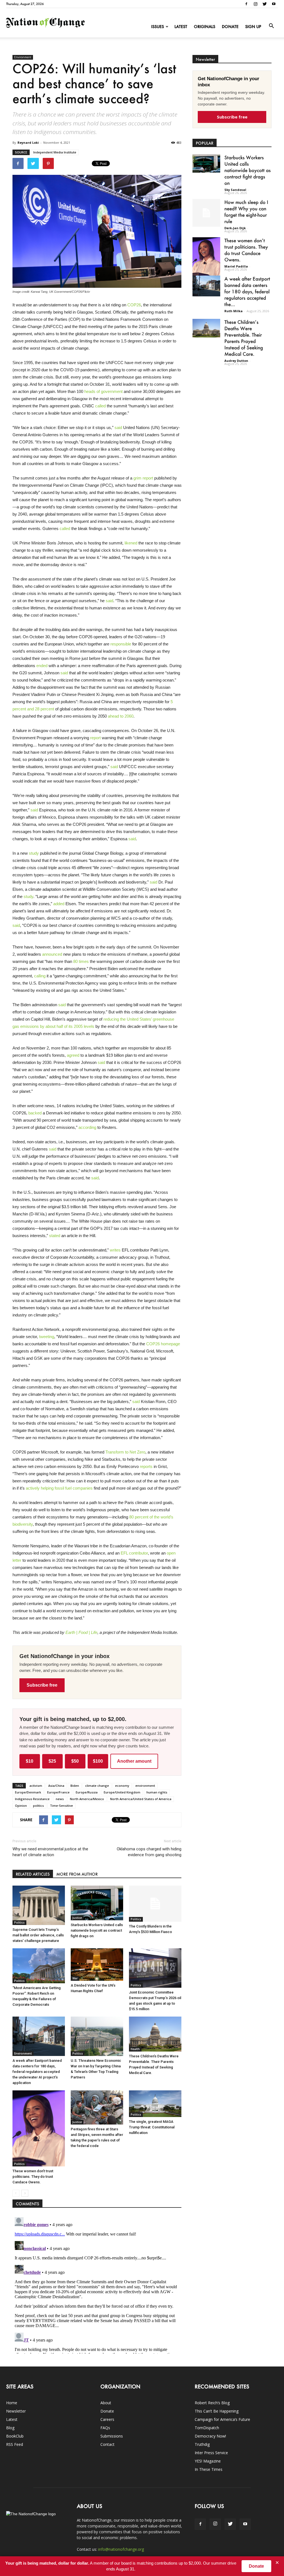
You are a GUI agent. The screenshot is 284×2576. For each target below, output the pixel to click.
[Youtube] (274, 4)
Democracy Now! (210, 2436)
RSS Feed (15, 2444)
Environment (23, 57)
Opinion (21, 1806)
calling (40, 976)
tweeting (47, 1337)
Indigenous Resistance (32, 1799)
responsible (121, 644)
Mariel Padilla (236, 266)
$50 (75, 1761)
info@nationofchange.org (121, 2549)
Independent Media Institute (55, 152)
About (106, 2403)
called (100, 406)
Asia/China (56, 1786)
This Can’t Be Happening (217, 2411)
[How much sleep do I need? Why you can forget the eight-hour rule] (206, 213)
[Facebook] (246, 4)
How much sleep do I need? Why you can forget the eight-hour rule (246, 212)
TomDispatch (207, 2428)
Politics (19, 1922)
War (75, 1978)
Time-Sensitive (61, 1806)
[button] (271, 26)
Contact (107, 2444)
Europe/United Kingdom (122, 1792)
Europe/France (58, 1792)
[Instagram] (255, 4)
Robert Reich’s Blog (212, 2403)
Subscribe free (42, 1685)
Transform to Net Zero (125, 1452)
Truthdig (202, 2444)
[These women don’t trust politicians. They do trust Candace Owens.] (39, 2128)
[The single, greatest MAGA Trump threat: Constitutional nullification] (155, 2104)
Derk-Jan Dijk (235, 228)
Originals (205, 27)
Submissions (112, 2436)
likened (131, 543)
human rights (157, 1792)
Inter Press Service (211, 2453)
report (95, 738)
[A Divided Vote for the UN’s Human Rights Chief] (97, 1965)
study (34, 853)
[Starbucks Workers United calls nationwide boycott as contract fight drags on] (97, 1903)
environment (145, 1786)
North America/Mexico (87, 1799)
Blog (10, 2428)
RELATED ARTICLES (33, 1874)
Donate (230, 27)
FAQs (105, 2428)
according (87, 1127)
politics (38, 1806)
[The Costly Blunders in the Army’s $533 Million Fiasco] (155, 1904)
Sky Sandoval (235, 190)
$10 (30, 1761)
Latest (181, 27)
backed (35, 1113)
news (60, 1799)
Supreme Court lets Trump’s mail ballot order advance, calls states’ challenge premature (38, 1935)
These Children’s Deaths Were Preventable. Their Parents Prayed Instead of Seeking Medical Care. (244, 338)
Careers (107, 2419)
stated (55, 1236)
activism (36, 1786)
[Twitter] (265, 4)
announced (52, 954)
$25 (52, 1761)
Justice (77, 1918)
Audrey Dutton (236, 361)
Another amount (134, 1761)
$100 (98, 1761)
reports (146, 1466)
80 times (81, 961)
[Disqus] (97, 2284)
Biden (75, 1786)
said (118, 427)
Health (135, 2049)
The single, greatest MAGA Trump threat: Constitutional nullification (152, 2127)
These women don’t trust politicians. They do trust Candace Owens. (33, 2177)
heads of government (103, 391)
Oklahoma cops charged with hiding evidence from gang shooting (149, 1852)
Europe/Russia (87, 1792)
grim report (143, 478)
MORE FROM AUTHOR (77, 1874)
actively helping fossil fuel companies (59, 1488)
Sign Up (253, 27)
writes (115, 1250)
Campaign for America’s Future (222, 2419)
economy (122, 1786)
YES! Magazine (208, 2461)
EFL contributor (134, 1553)
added (59, 904)
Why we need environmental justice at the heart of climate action (50, 1852)
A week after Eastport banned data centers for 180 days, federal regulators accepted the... (247, 291)
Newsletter (16, 2411)
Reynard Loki (28, 142)
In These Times (209, 2469)
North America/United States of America (141, 1799)
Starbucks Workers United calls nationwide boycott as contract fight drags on (97, 1930)
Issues (158, 27)
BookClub (15, 2436)
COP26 (134, 305)
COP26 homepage (163, 1344)
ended (42, 666)
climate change (97, 1786)
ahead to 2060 (121, 716)
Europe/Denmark (28, 1792)
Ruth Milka (234, 311)
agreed (73, 1055)
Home (12, 2403)
